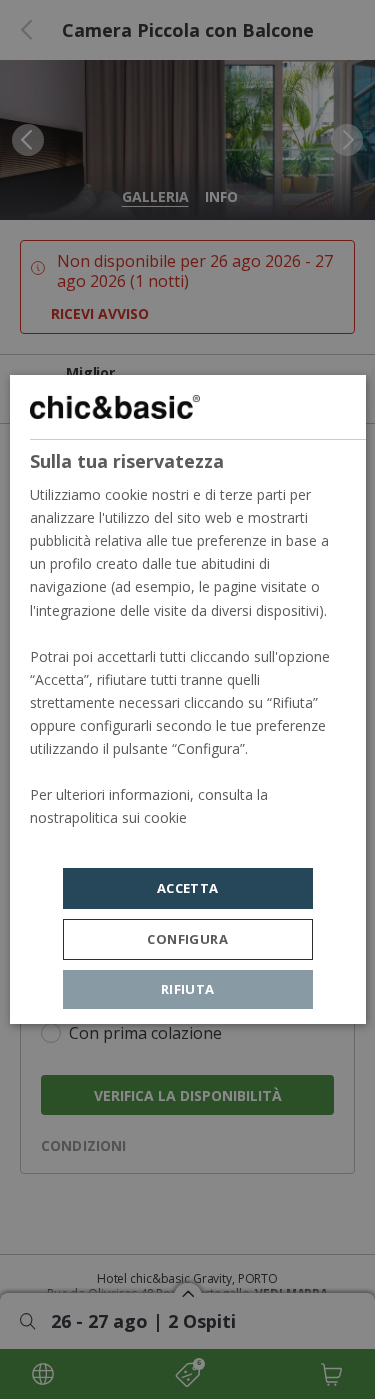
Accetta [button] (188, 888)
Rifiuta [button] (188, 989)
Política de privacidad (97, 841)
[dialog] (187, 700)
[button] (188, 939)
